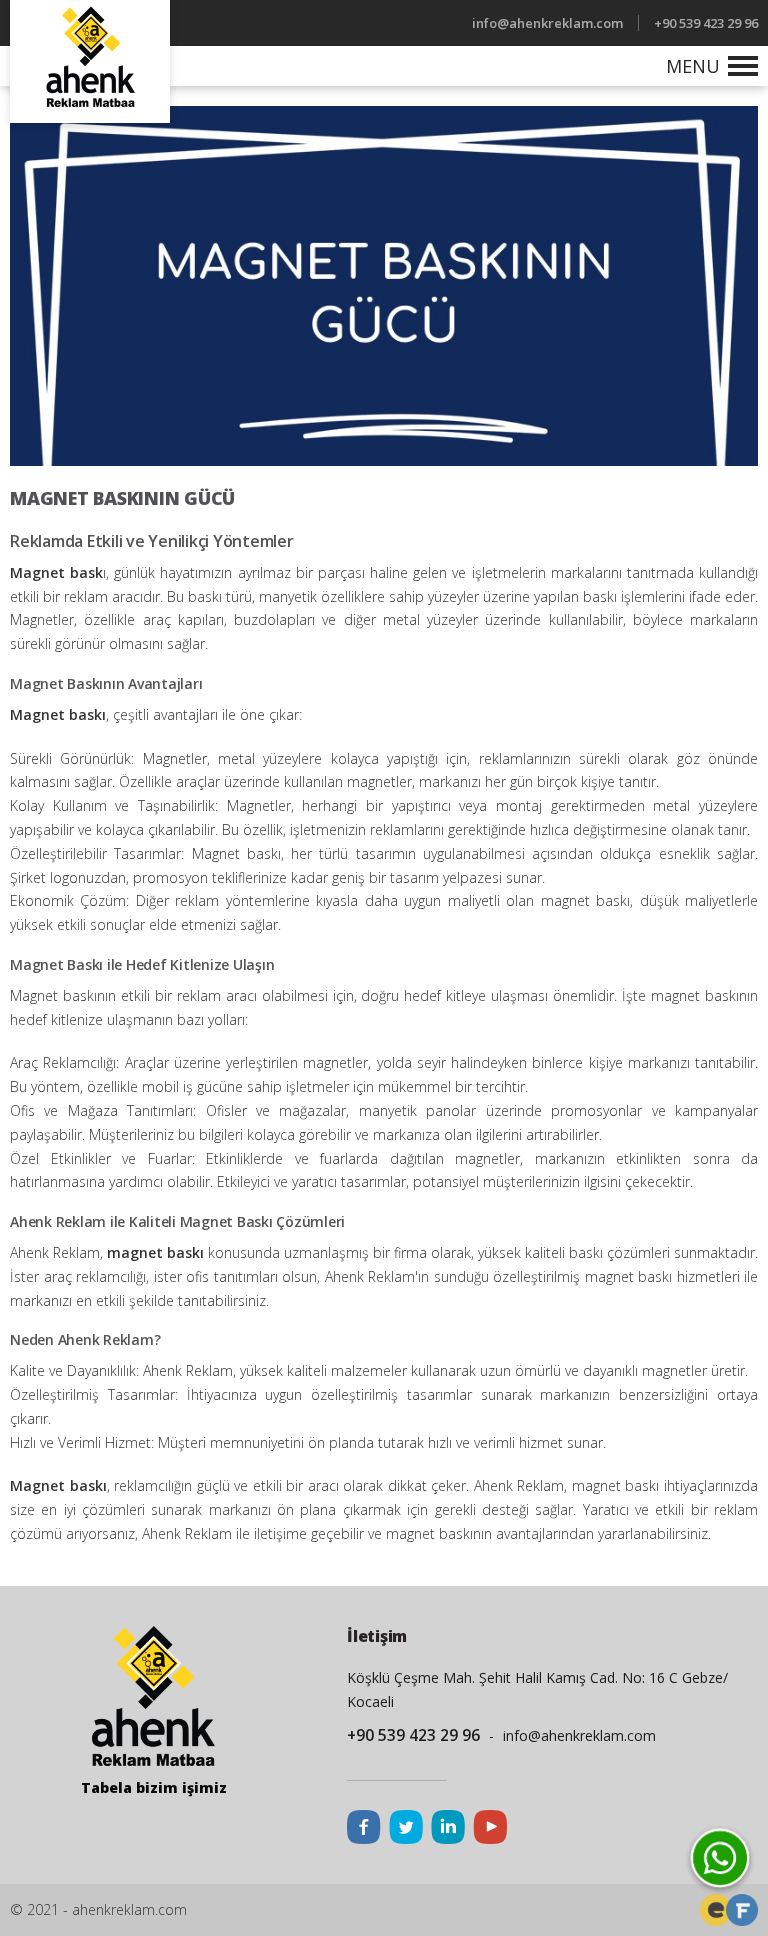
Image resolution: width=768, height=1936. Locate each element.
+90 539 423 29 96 (706, 23)
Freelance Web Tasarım (716, 1910)
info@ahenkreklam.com (547, 23)
